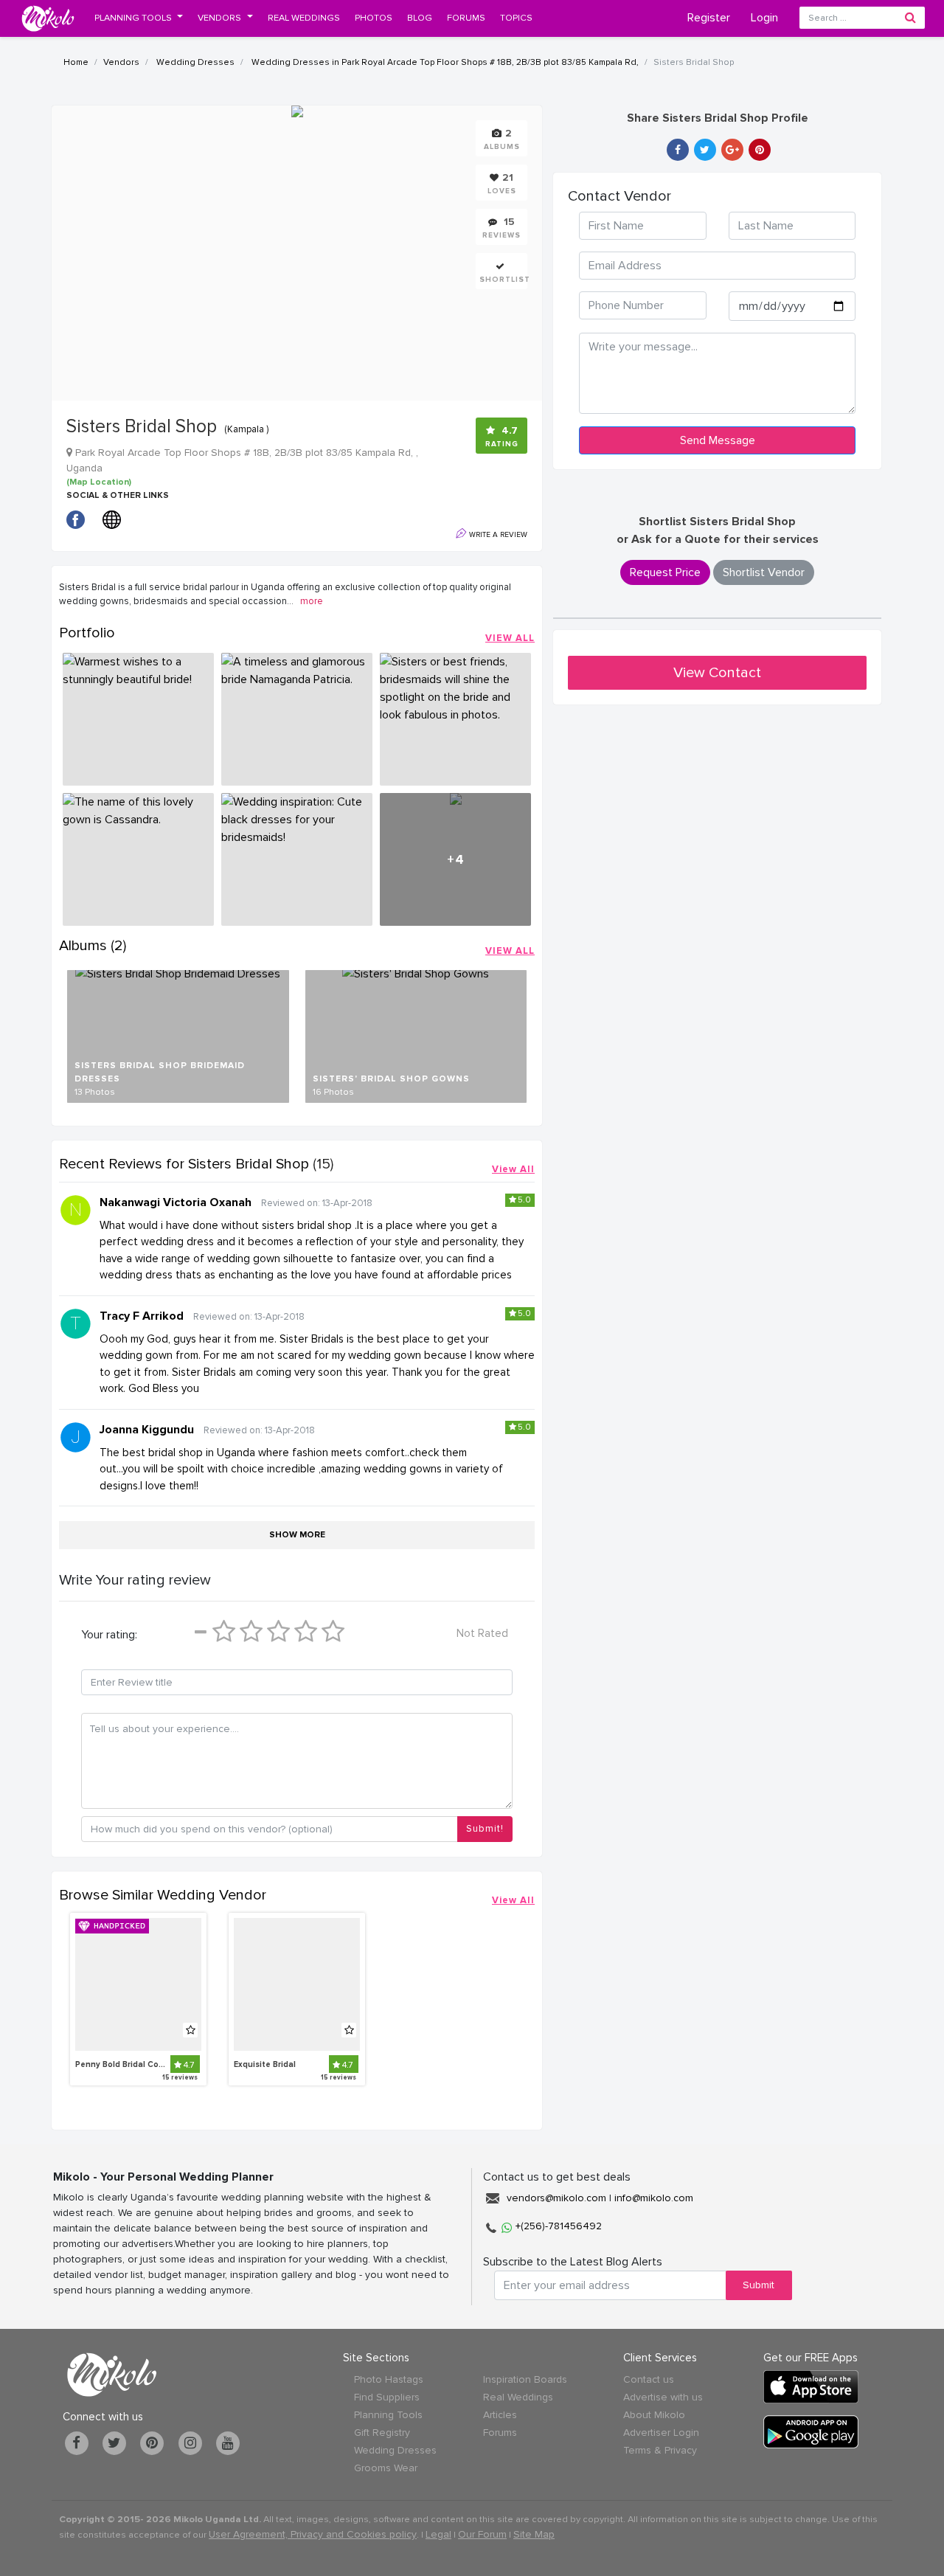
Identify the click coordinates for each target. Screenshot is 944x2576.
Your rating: (109, 1635)
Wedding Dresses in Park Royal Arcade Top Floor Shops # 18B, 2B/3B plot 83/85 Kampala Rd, (444, 62)
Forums (500, 2433)
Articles (500, 2415)
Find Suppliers (387, 2397)
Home (76, 62)
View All (513, 1169)
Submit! (485, 1829)
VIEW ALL (510, 638)
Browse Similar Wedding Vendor (163, 1895)
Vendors (121, 62)
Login (764, 18)
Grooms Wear (386, 2468)
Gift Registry (382, 2433)
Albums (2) (93, 946)
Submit (759, 2285)
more (312, 601)
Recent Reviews (184, 1164)
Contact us (649, 2379)
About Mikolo (654, 2415)
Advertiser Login (661, 2433)
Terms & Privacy (660, 2450)
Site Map (534, 2534)
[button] (139, 18)
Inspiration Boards (525, 2379)
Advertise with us (663, 2397)
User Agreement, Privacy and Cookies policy (313, 2534)
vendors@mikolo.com (556, 2198)
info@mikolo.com (654, 2198)
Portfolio (87, 633)
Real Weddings (518, 2397)
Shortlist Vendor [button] (764, 572)
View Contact (717, 673)
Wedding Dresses (194, 62)
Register (709, 18)
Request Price (665, 572)
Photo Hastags (389, 2379)
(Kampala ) (246, 429)
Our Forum (482, 2534)
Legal (438, 2534)
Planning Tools (388, 2415)
